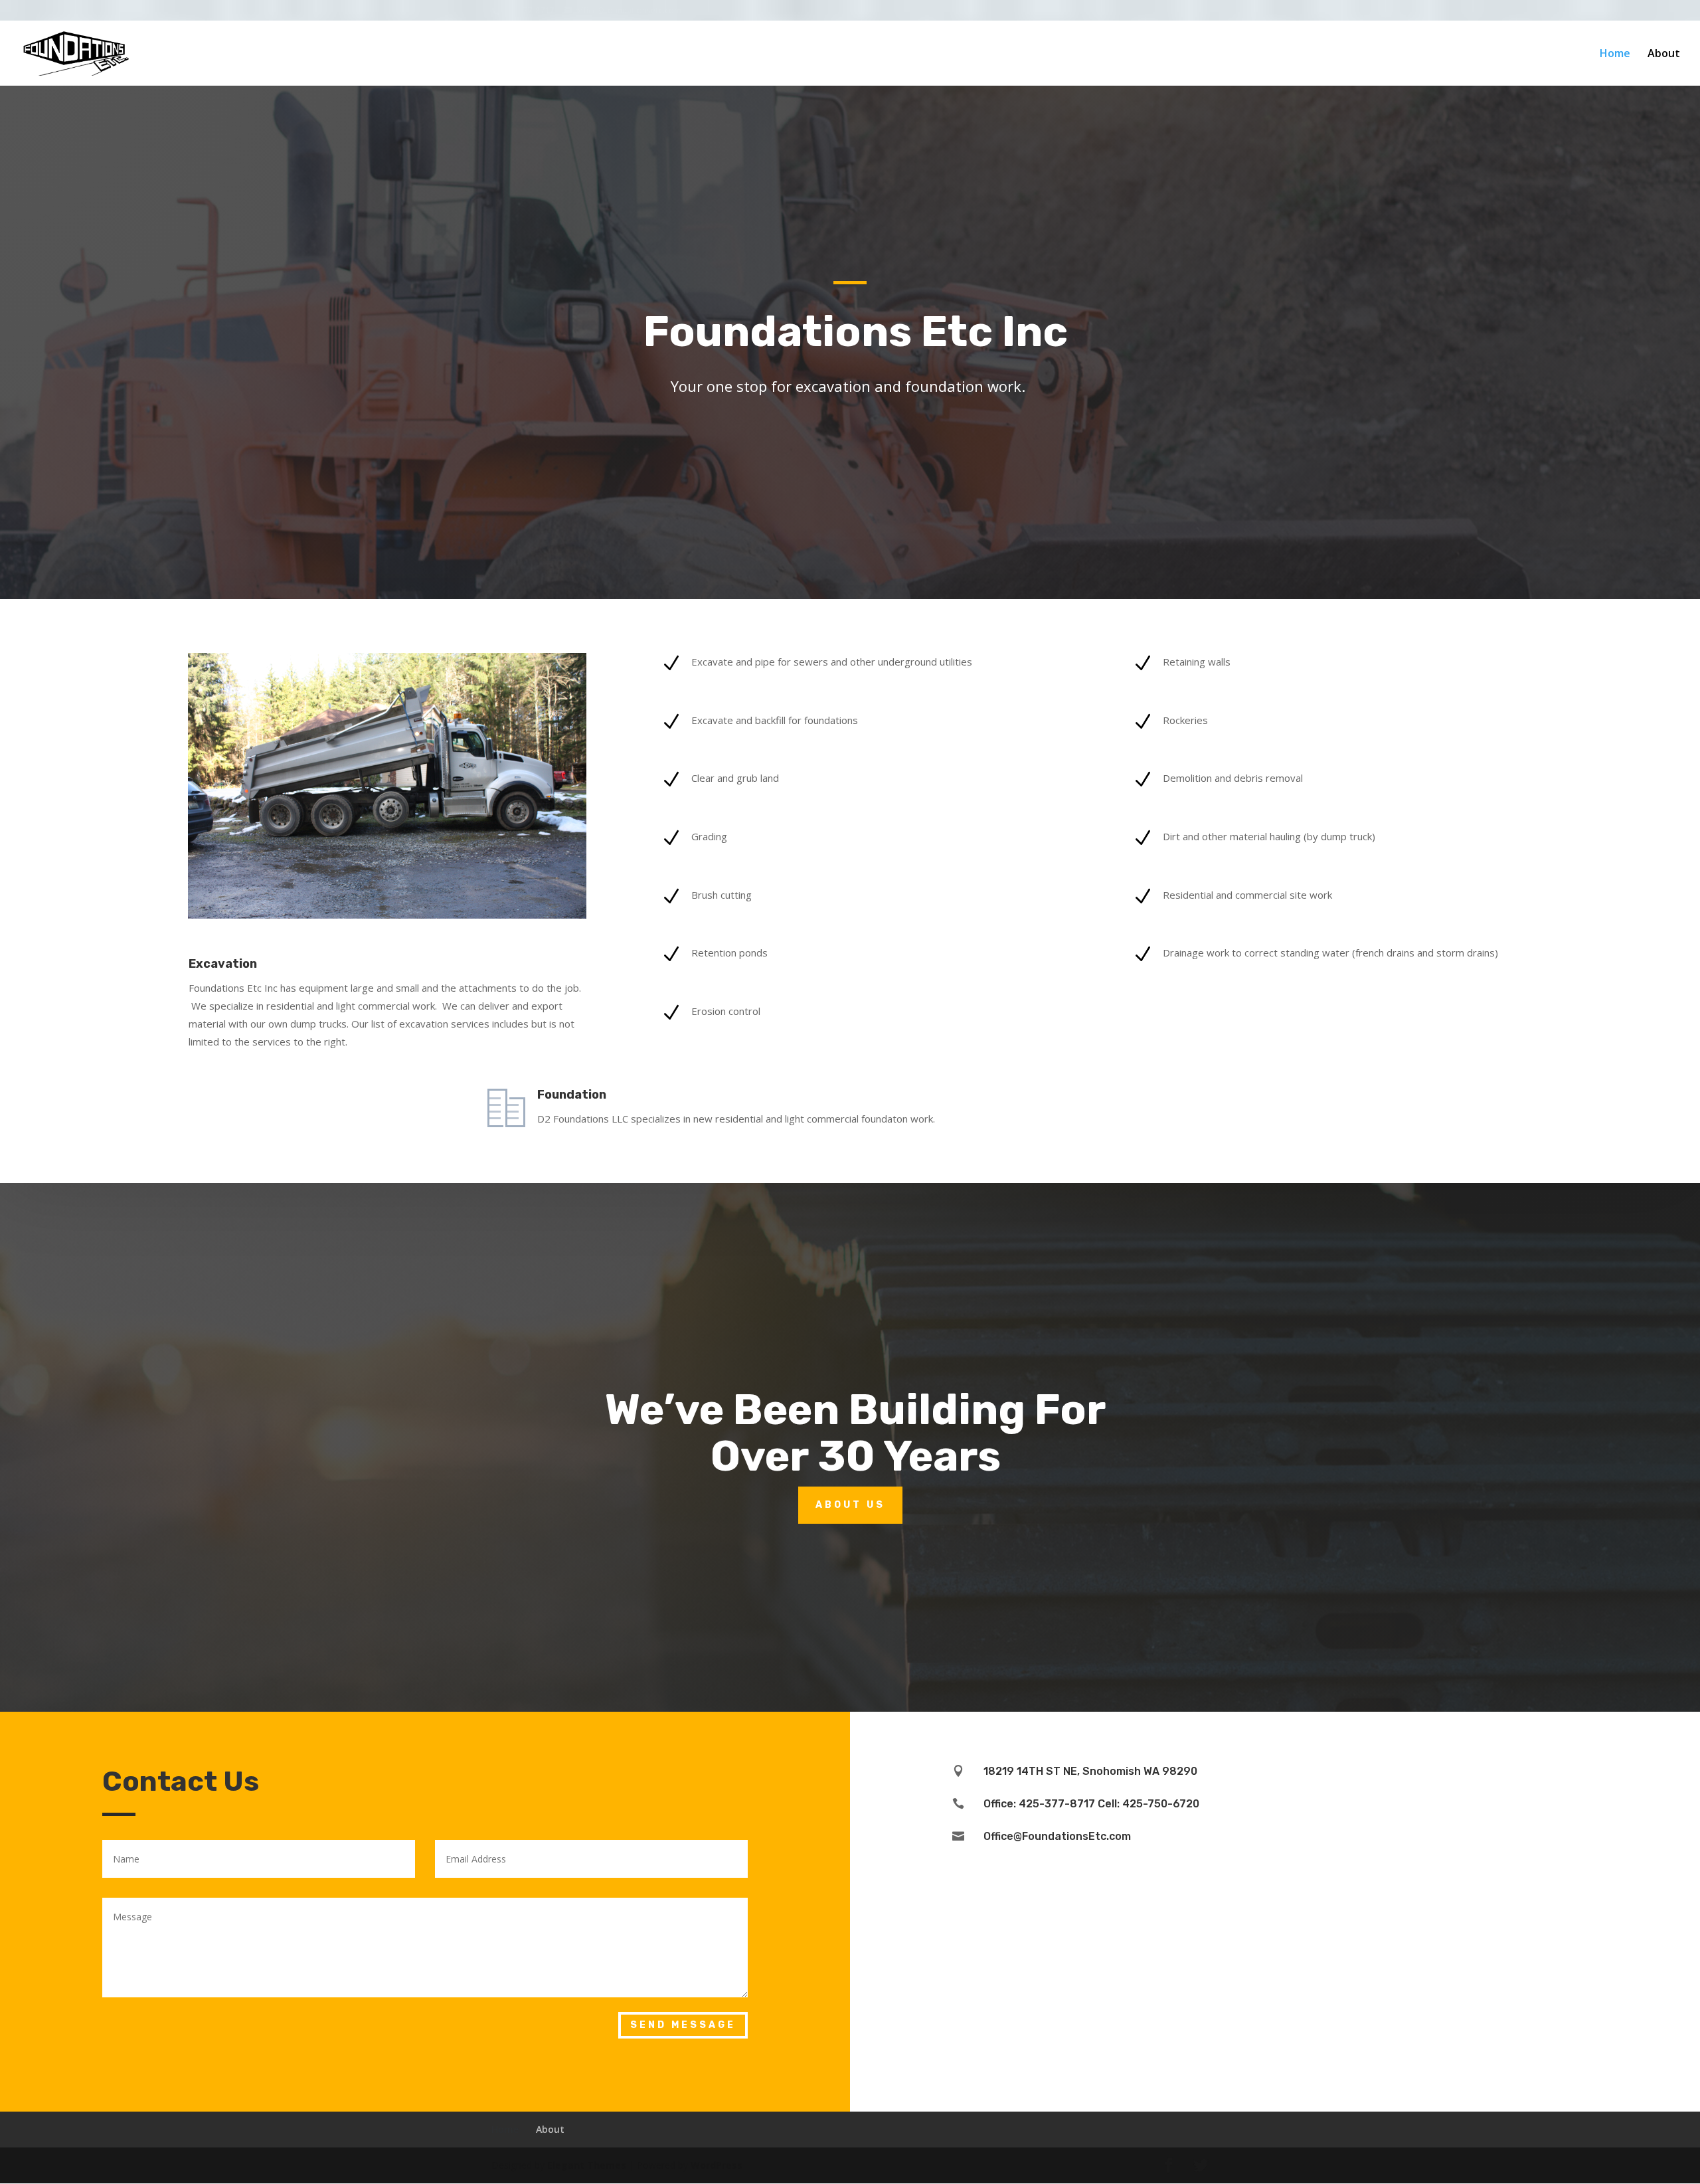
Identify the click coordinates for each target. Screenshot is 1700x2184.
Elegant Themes (587, 2165)
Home (1615, 54)
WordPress (717, 2165)
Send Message (683, 2025)
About (1664, 54)
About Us (850, 1505)
